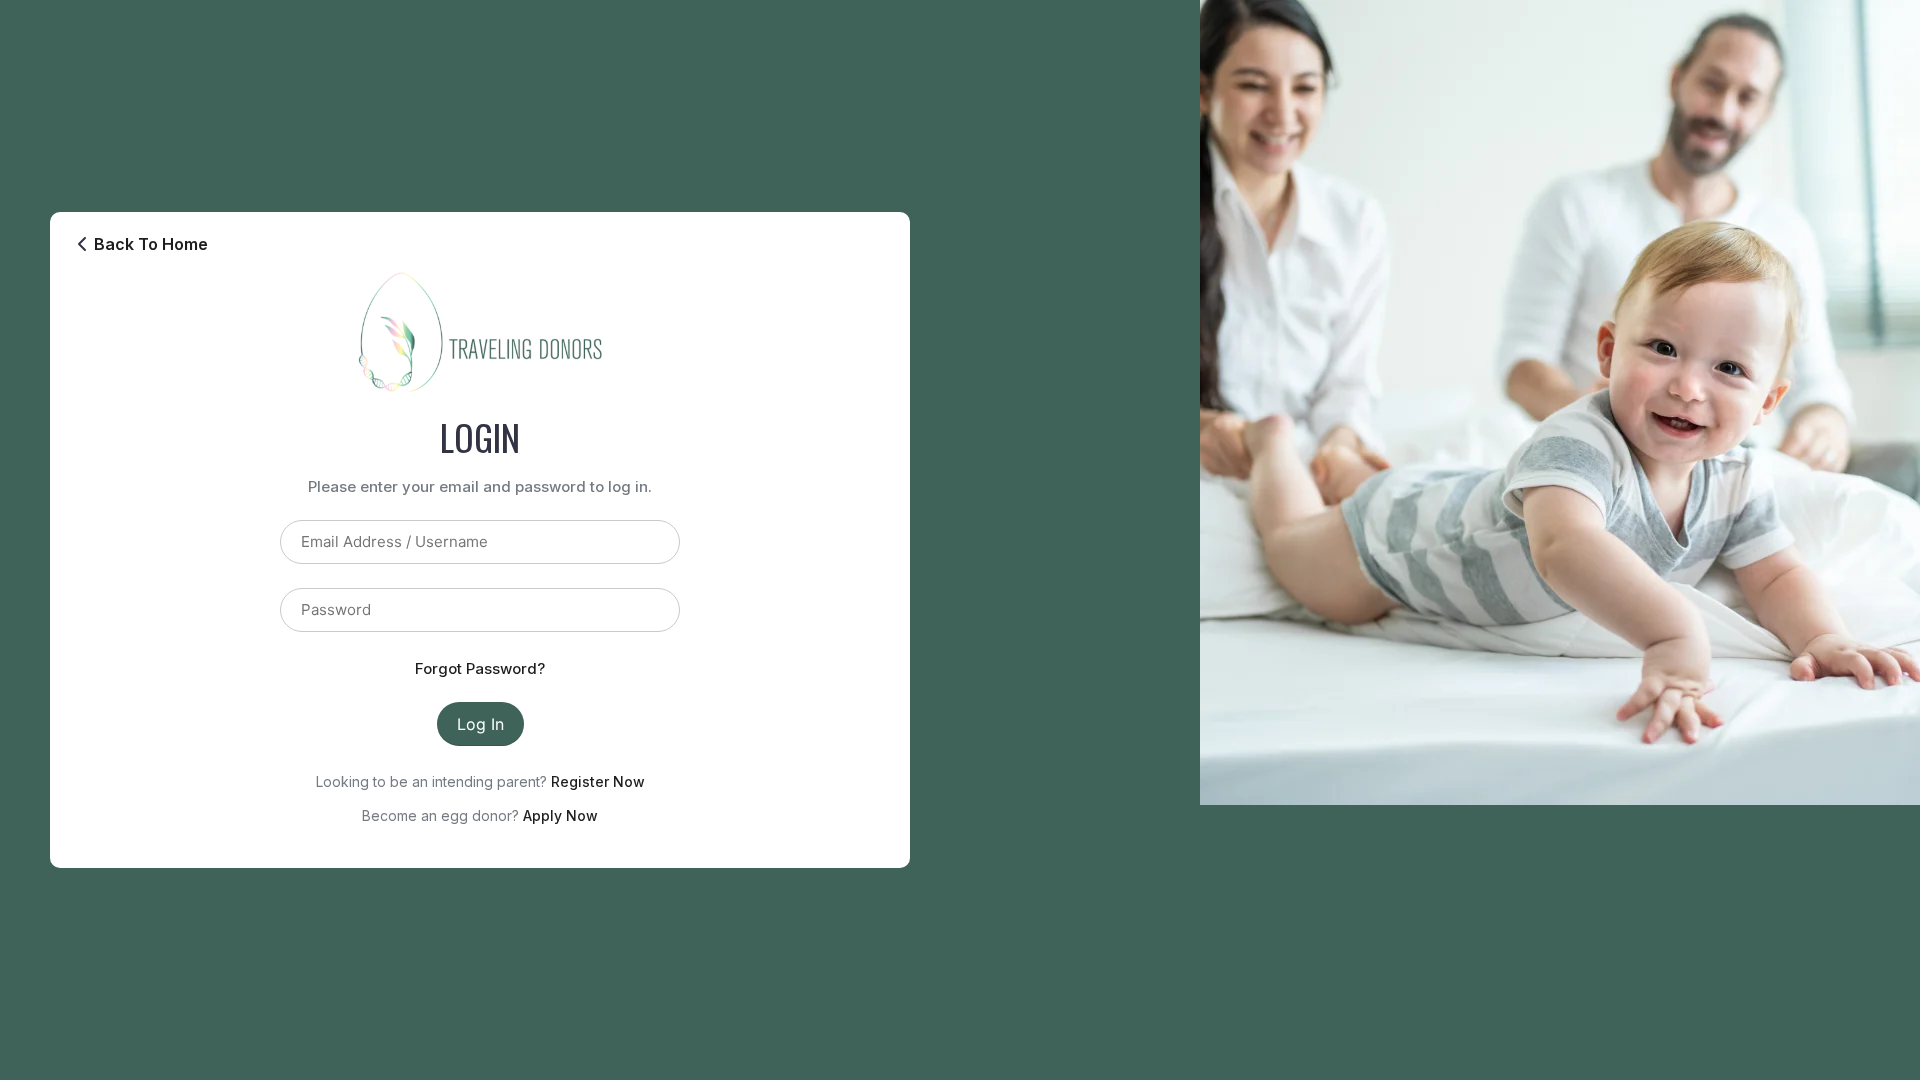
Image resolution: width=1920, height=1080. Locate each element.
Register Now (598, 781)
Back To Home (151, 244)
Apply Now (560, 815)
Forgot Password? (480, 668)
